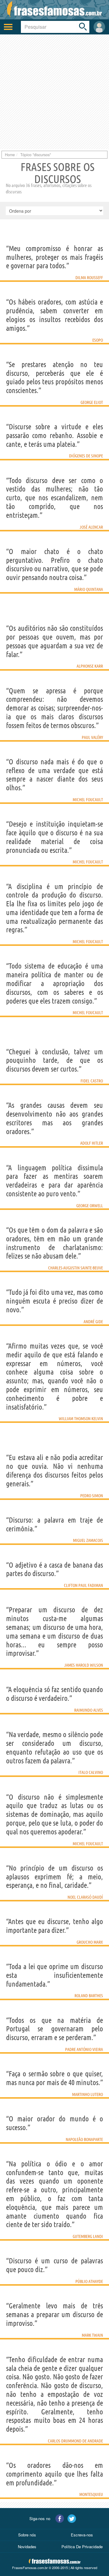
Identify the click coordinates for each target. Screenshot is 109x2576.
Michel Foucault (88, 800)
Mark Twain (92, 2335)
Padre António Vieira (84, 2049)
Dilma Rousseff (89, 278)
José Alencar (91, 527)
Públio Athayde (89, 2281)
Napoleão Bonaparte (84, 2139)
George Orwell (90, 1206)
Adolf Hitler (92, 1143)
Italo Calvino (91, 1772)
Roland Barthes (89, 1996)
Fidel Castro (92, 1081)
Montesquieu (91, 2494)
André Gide (93, 1322)
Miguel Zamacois (88, 1540)
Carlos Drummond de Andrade (75, 2441)
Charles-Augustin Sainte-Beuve (76, 1268)
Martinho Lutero (88, 2094)
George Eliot (92, 402)
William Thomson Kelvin (81, 1419)
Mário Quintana (89, 589)
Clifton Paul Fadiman (83, 1585)
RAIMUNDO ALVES (89, 1710)
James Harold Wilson (84, 1665)
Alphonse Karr (90, 666)
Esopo (98, 340)
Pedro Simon (92, 1496)
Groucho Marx (90, 1942)
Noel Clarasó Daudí (85, 1897)
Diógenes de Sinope (86, 456)
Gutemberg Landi (88, 2236)
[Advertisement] (54, 92)
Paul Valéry (92, 737)
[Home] (54, 10)
